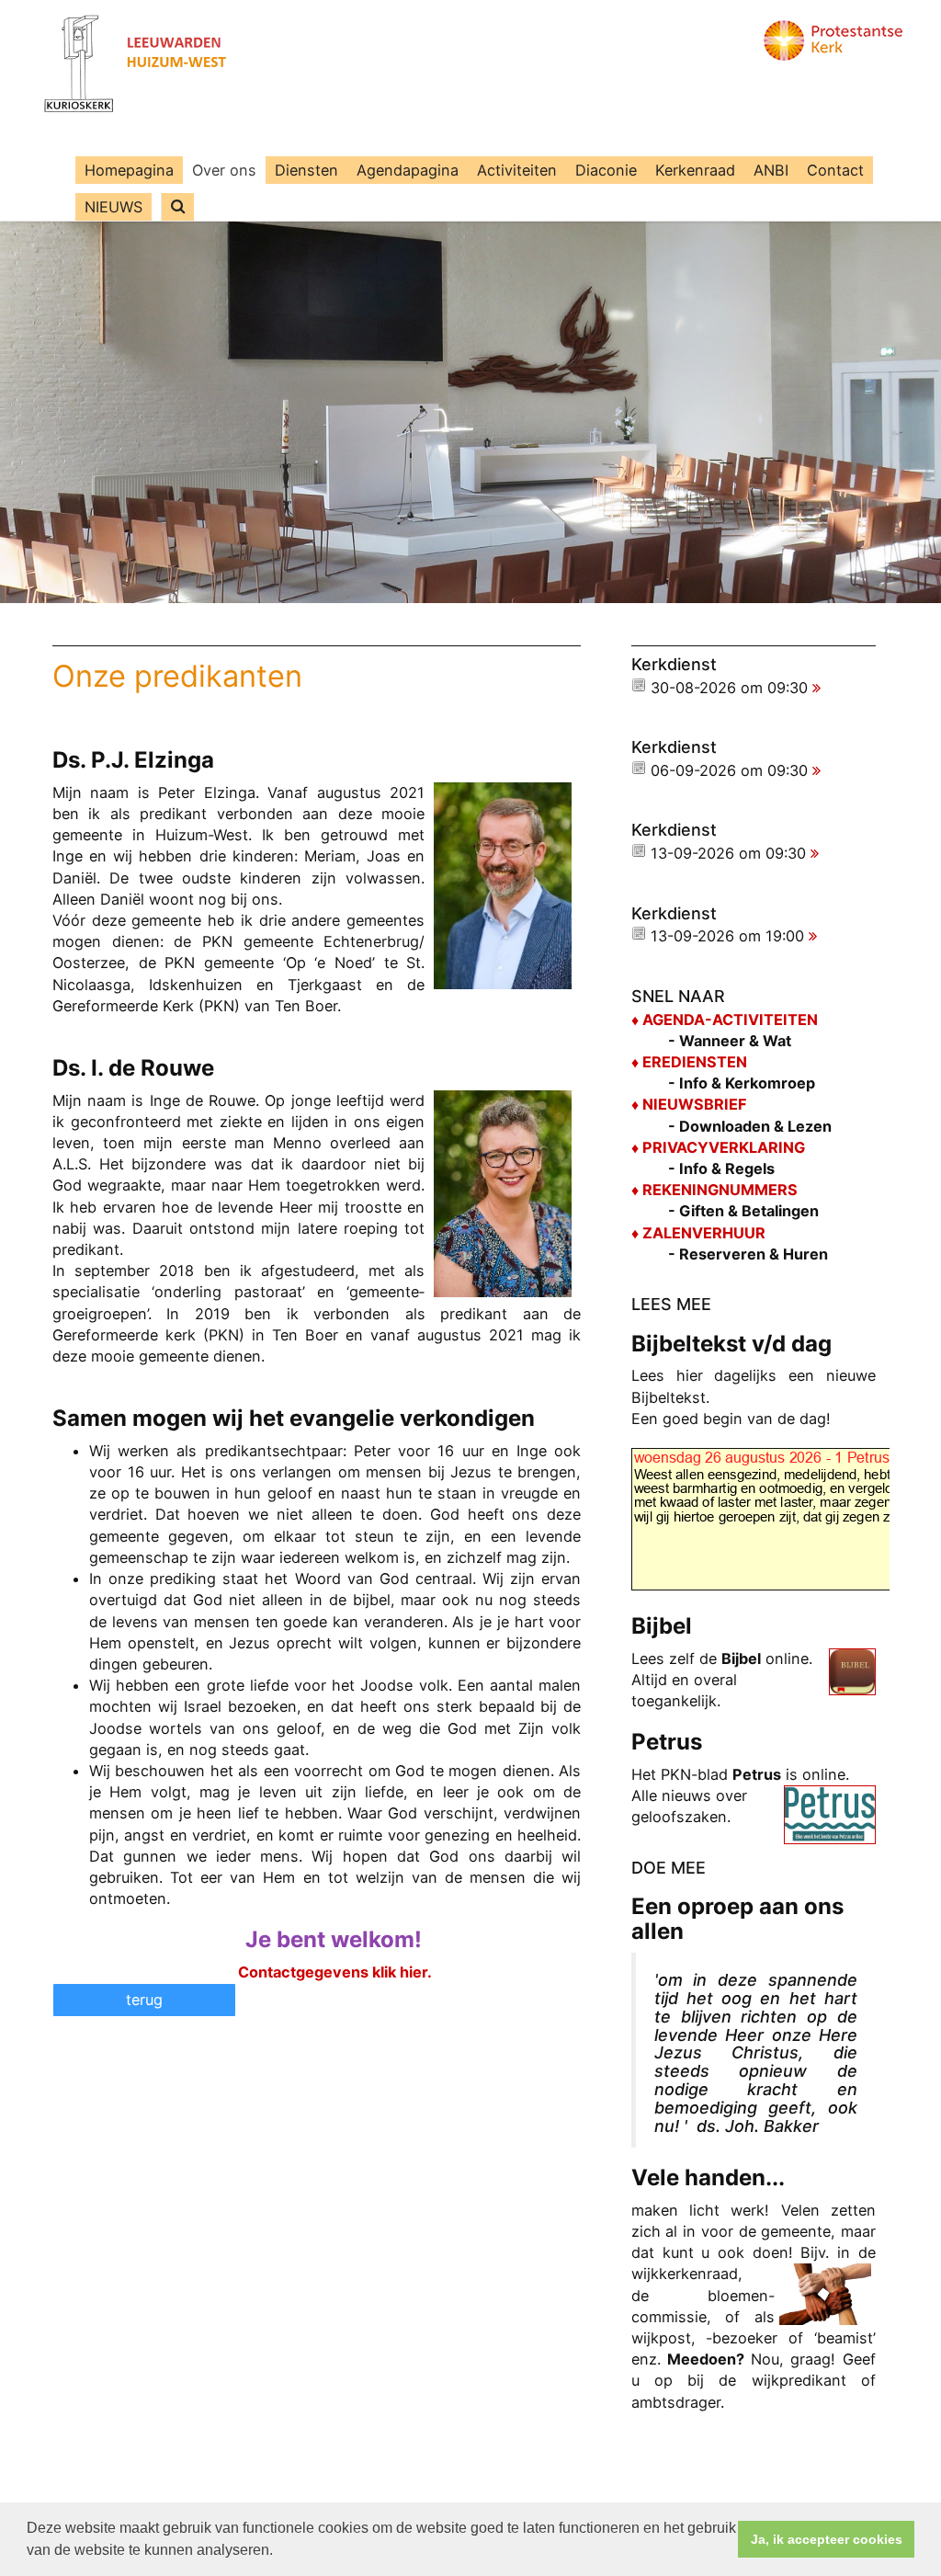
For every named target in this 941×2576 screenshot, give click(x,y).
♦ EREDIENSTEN (689, 1062)
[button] (279, 2552)
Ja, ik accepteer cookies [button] (827, 2539)
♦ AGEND (663, 1020)
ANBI (771, 170)
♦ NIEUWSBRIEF (689, 1104)
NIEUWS (113, 207)
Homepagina (129, 170)
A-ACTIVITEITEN (756, 1020)
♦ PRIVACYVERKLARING (718, 1147)
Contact (835, 170)
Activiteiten (517, 170)
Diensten (306, 170)
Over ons (224, 170)
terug (144, 2000)
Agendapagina (408, 170)
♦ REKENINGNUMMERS (714, 1190)
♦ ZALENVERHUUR (698, 1233)
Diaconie (606, 170)
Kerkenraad (695, 170)
